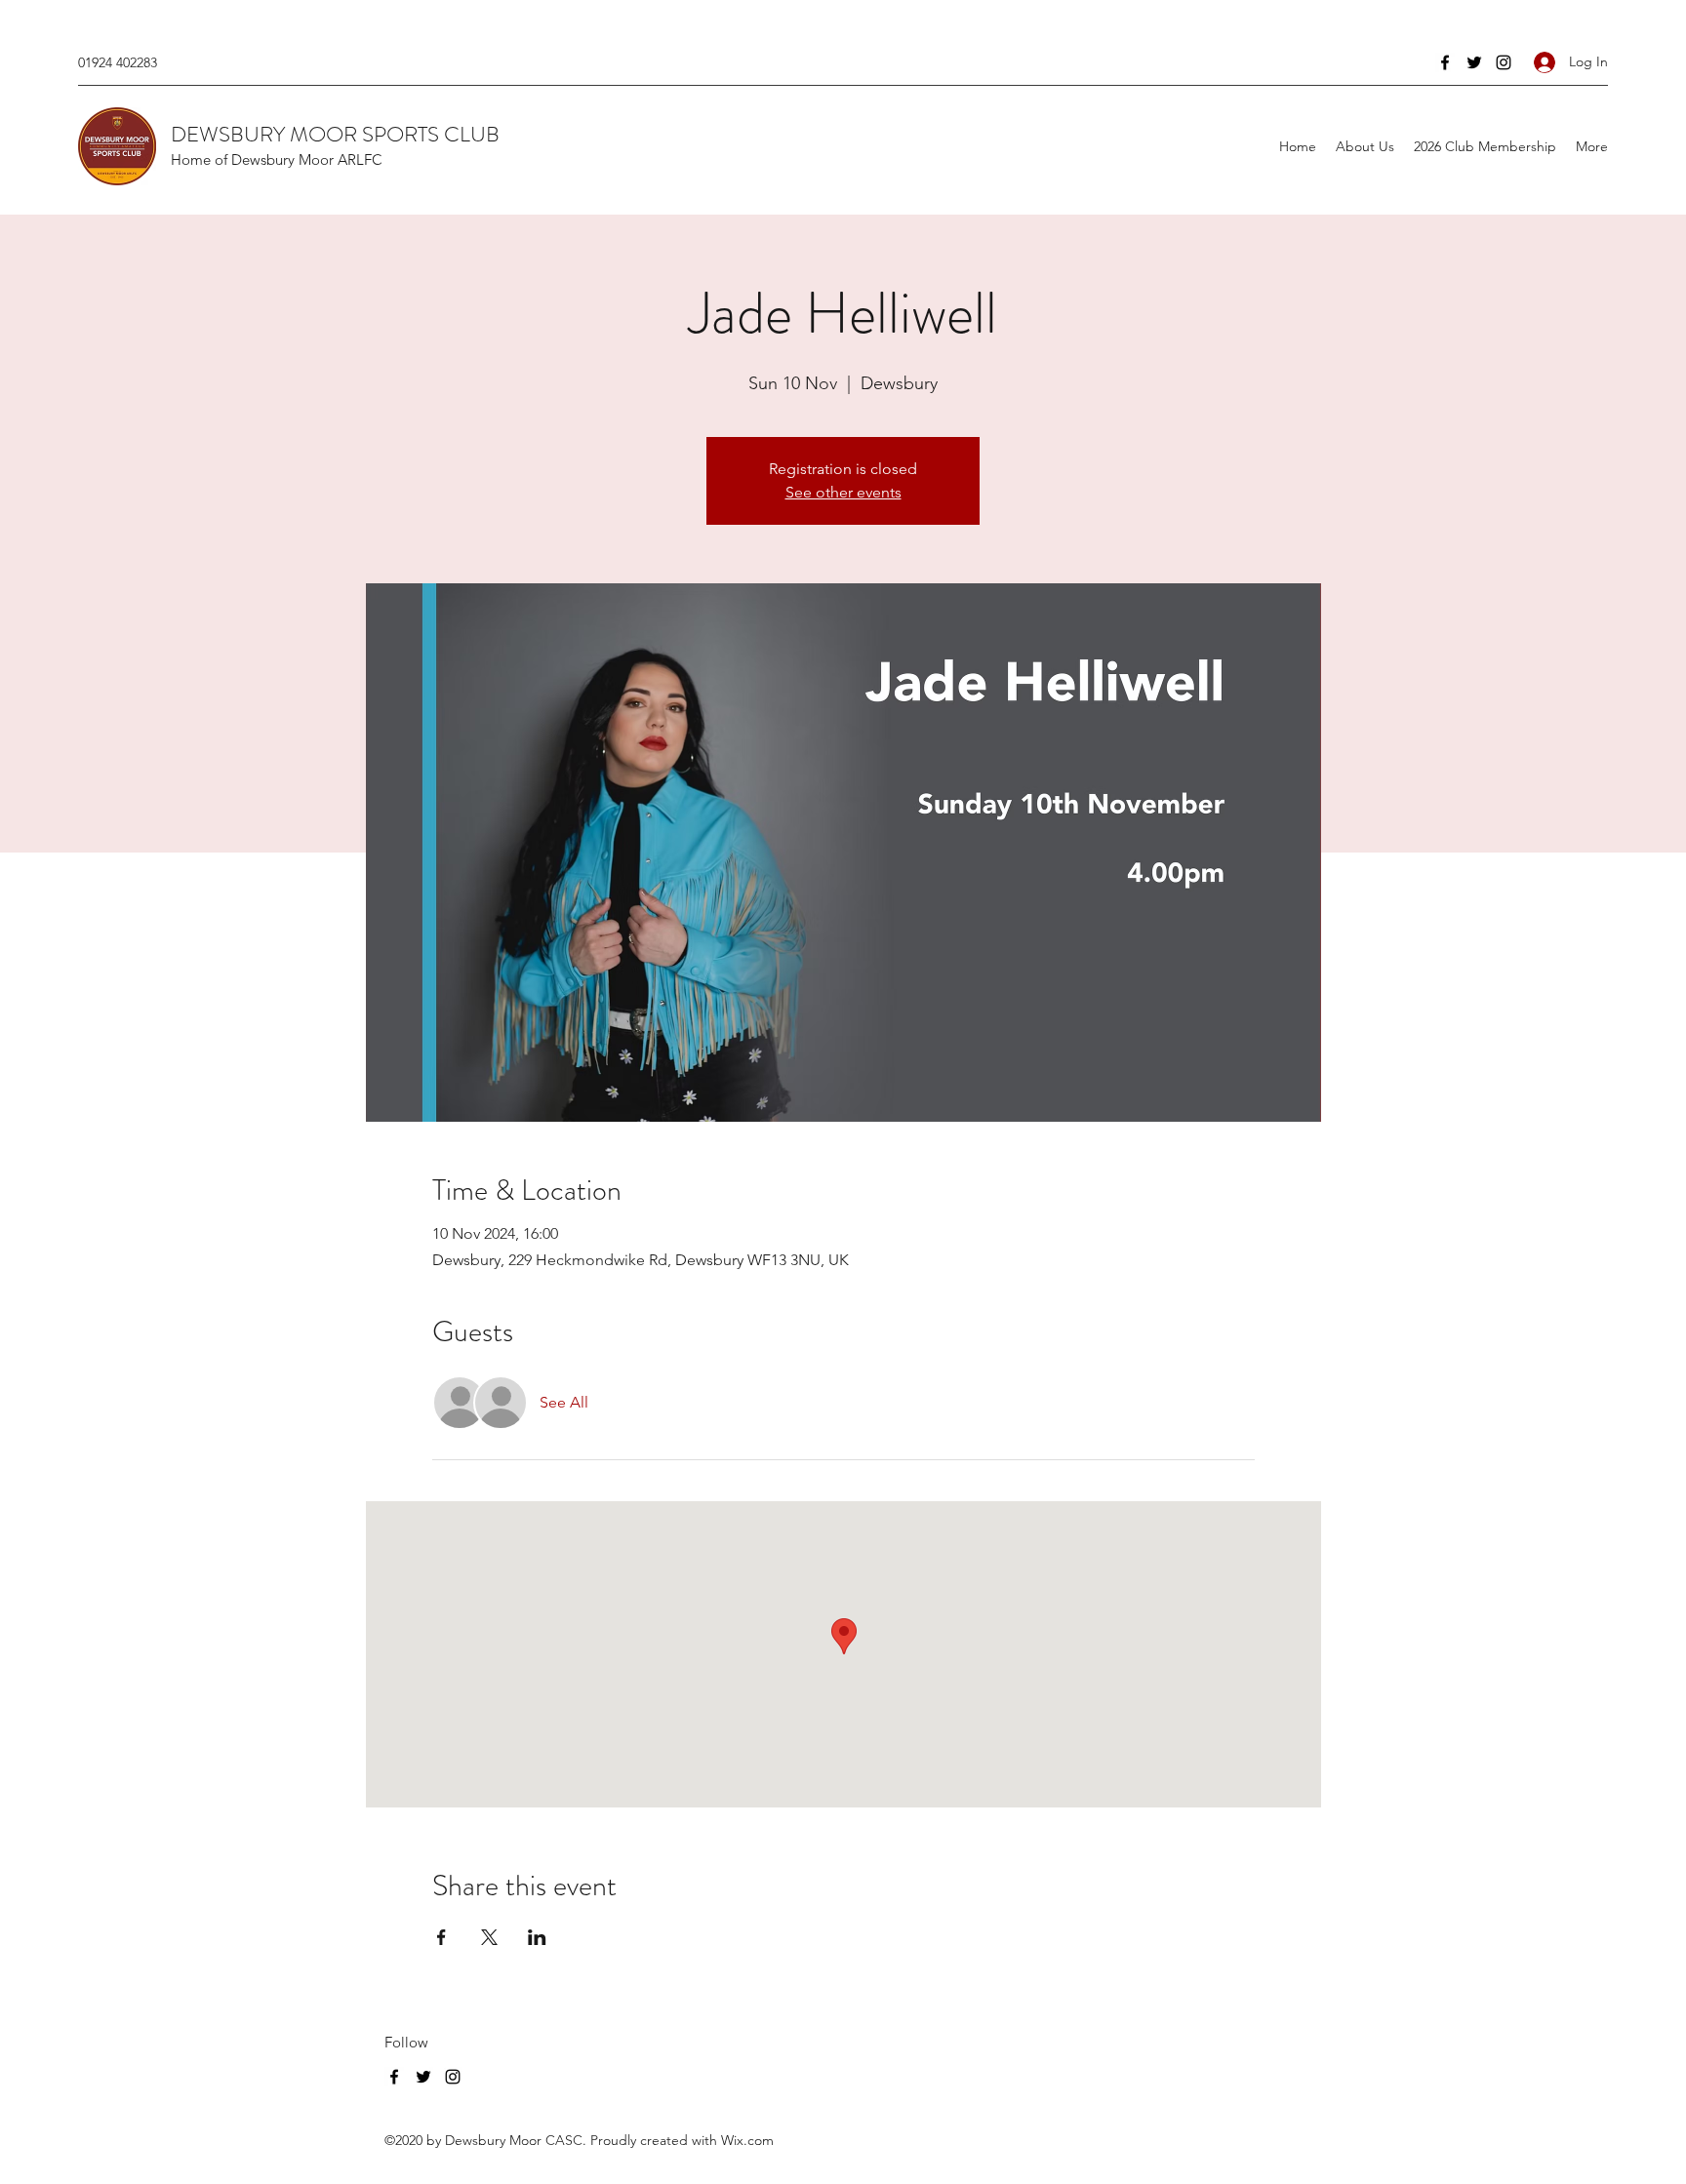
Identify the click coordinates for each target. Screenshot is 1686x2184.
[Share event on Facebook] (442, 1937)
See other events (843, 492)
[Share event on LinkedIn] (537, 1937)
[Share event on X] (489, 1937)
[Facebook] (1445, 62)
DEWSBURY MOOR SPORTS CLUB (335, 134)
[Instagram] (1504, 62)
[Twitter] (1474, 62)
